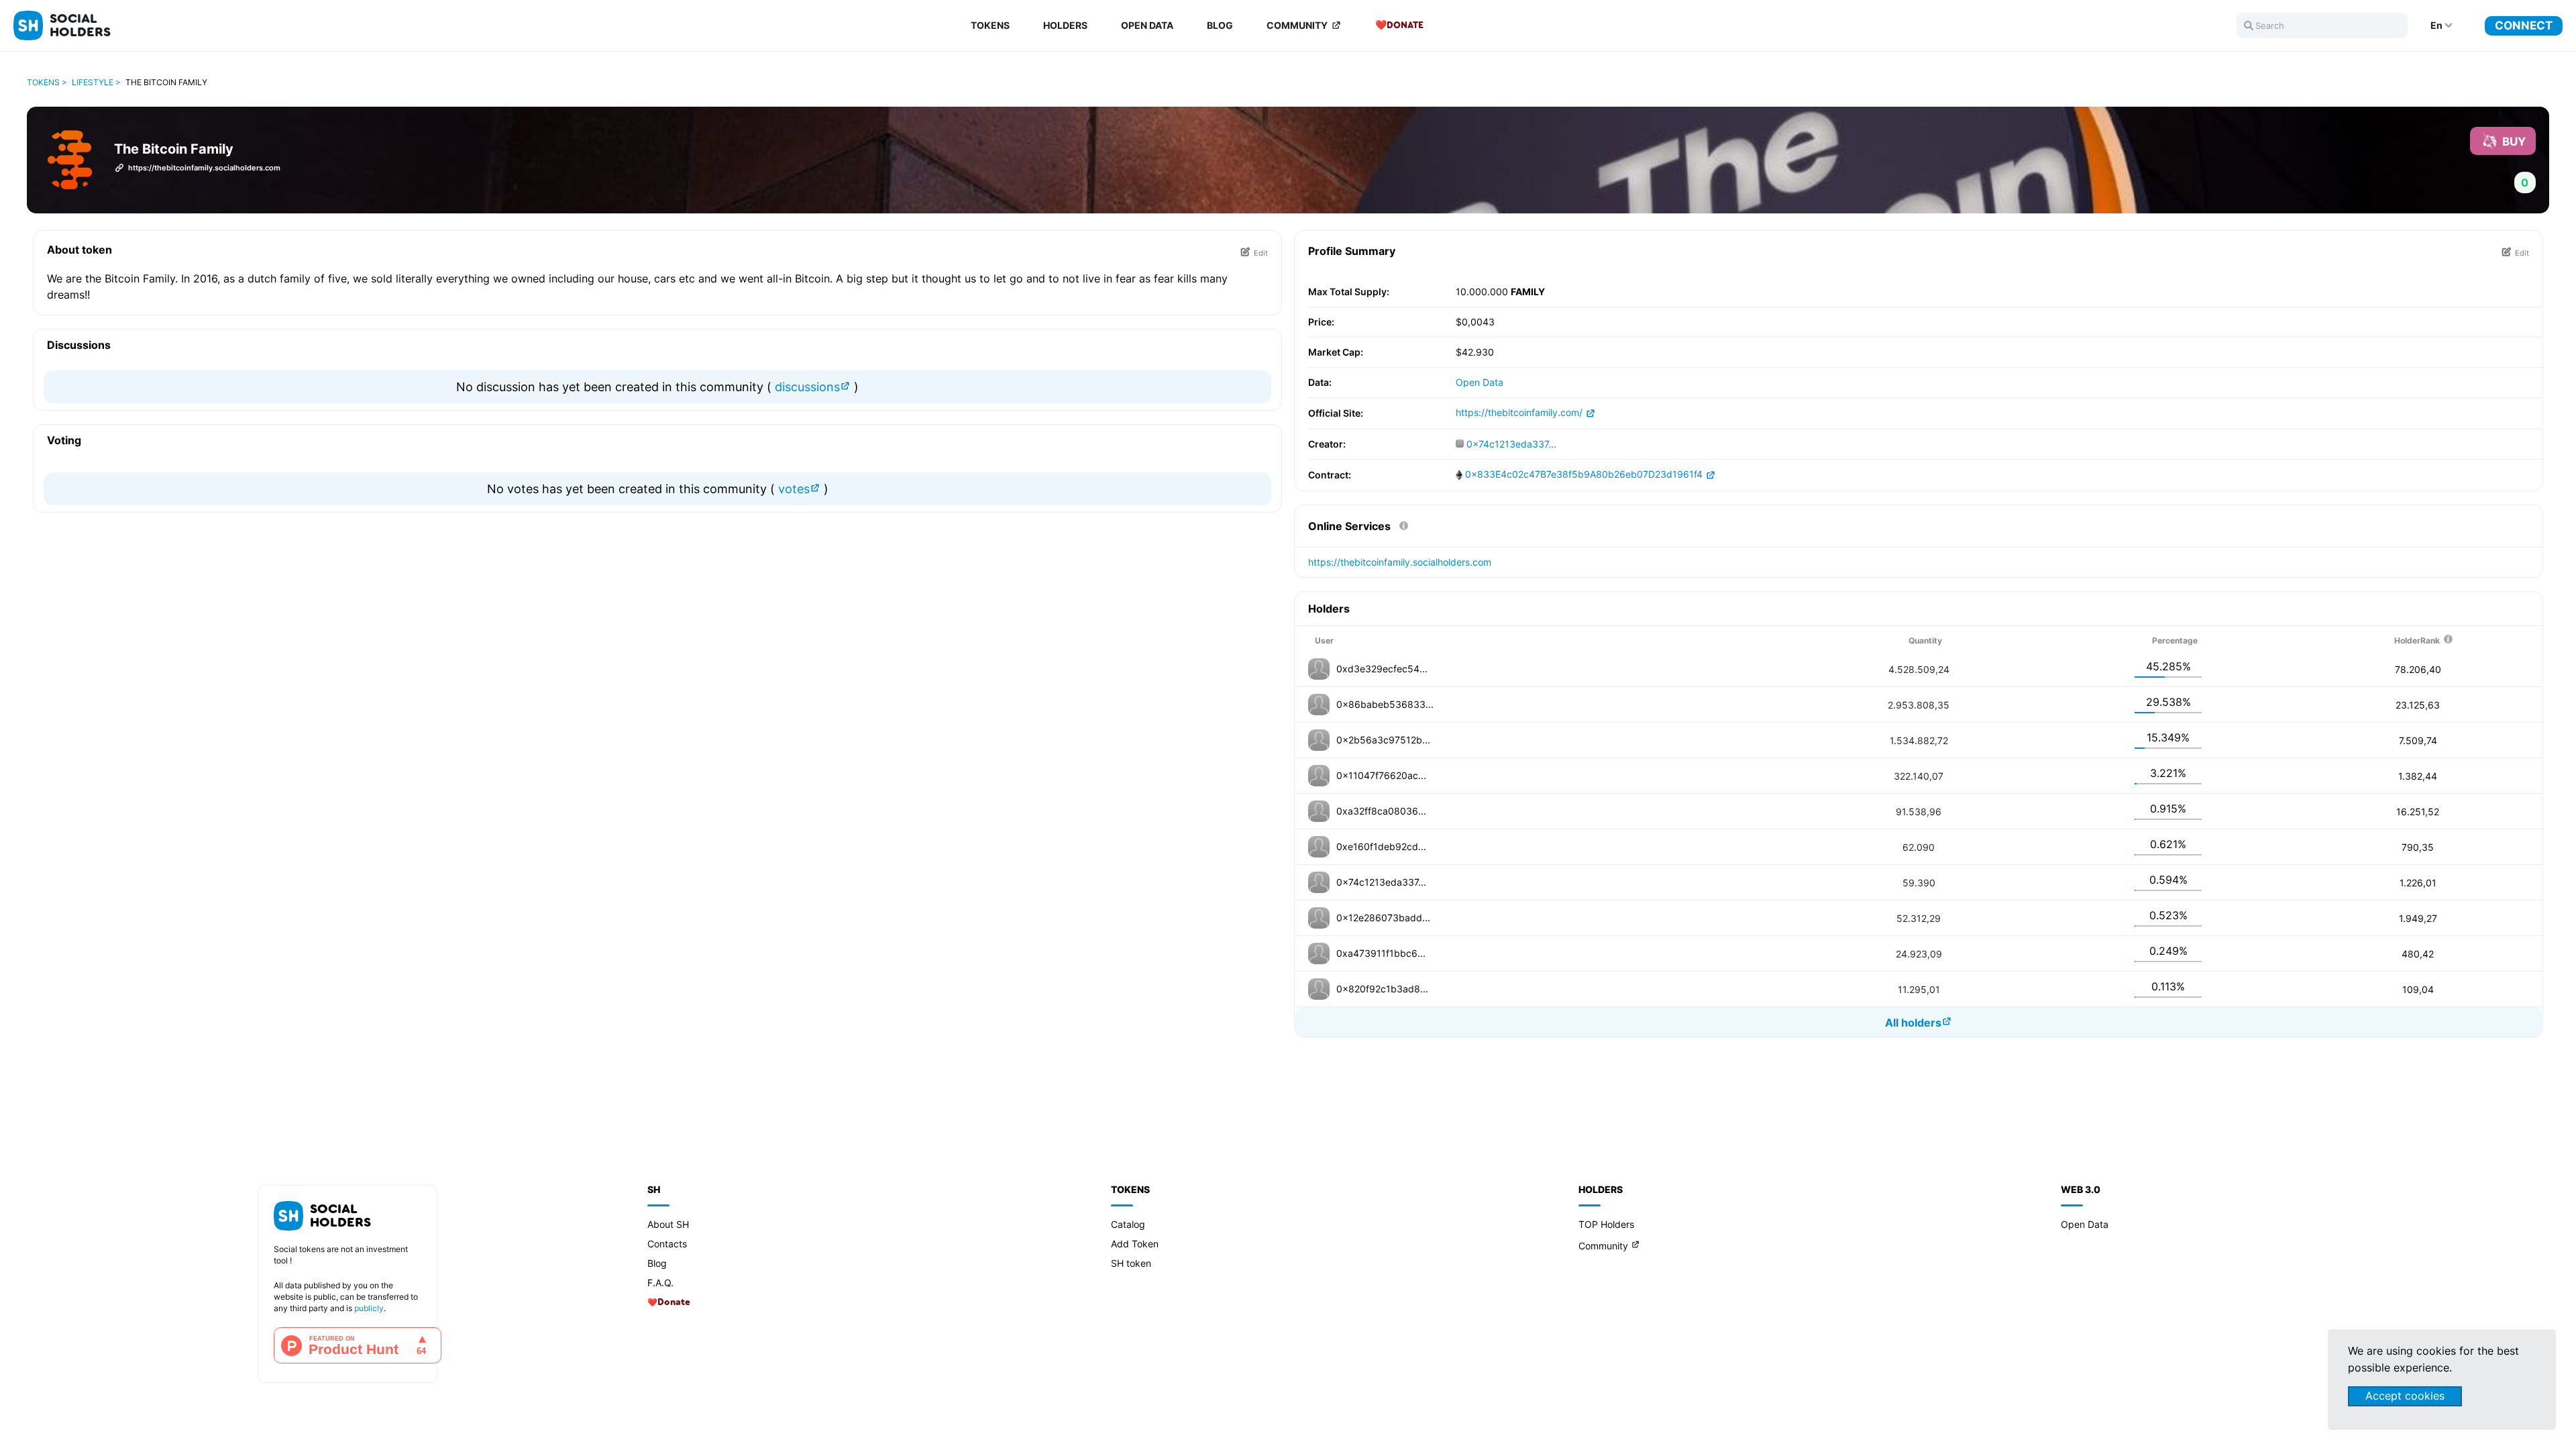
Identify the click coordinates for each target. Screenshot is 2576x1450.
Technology (214, 61)
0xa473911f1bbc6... (1381, 953)
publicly (369, 1308)
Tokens (990, 25)
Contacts (667, 1244)
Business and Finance (240, 81)
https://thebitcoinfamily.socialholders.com (1400, 562)
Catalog (1128, 1224)
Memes (197, 182)
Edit (1261, 253)
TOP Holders (1606, 1224)
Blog (1220, 25)
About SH (668, 1224)
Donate (1405, 25)
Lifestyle (205, 161)
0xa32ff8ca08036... (1381, 811)
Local (196, 121)
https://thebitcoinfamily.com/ (1520, 412)
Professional (218, 101)
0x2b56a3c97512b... (1383, 740)
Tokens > (47, 83)
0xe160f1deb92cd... (1381, 846)
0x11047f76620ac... (1381, 775)
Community (1297, 25)
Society (201, 141)
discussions (806, 387)
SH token (1131, 1263)
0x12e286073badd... (1383, 918)
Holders (1065, 25)
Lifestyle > (96, 83)
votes (792, 489)
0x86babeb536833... (1385, 704)
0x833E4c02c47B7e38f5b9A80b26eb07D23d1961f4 (1584, 474)
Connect (2524, 25)
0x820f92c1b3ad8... (1382, 989)
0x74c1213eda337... (1511, 444)
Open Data (1147, 25)
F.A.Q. (660, 1283)
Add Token (1135, 1244)
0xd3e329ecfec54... (1382, 669)
